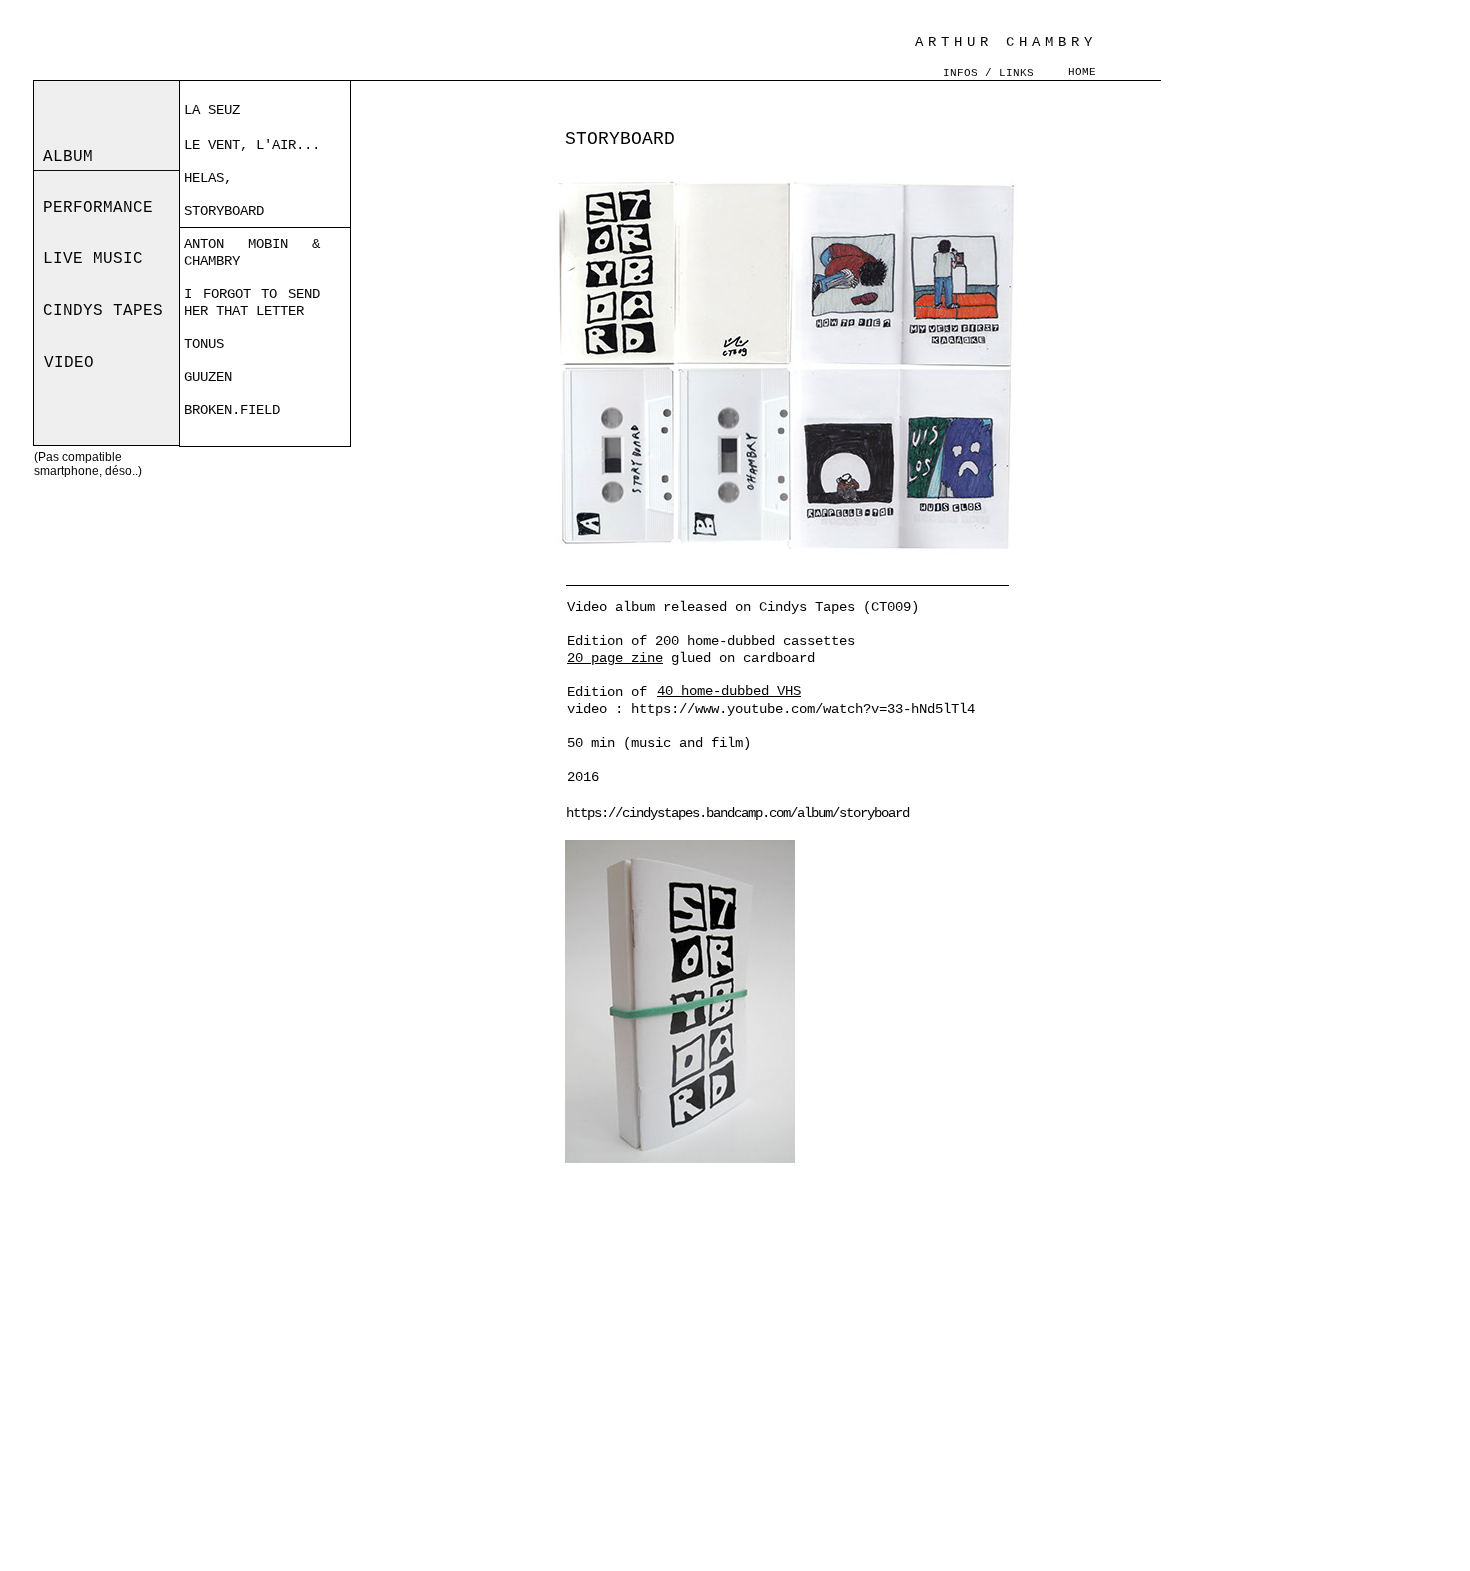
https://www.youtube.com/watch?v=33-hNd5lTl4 (803, 709)
